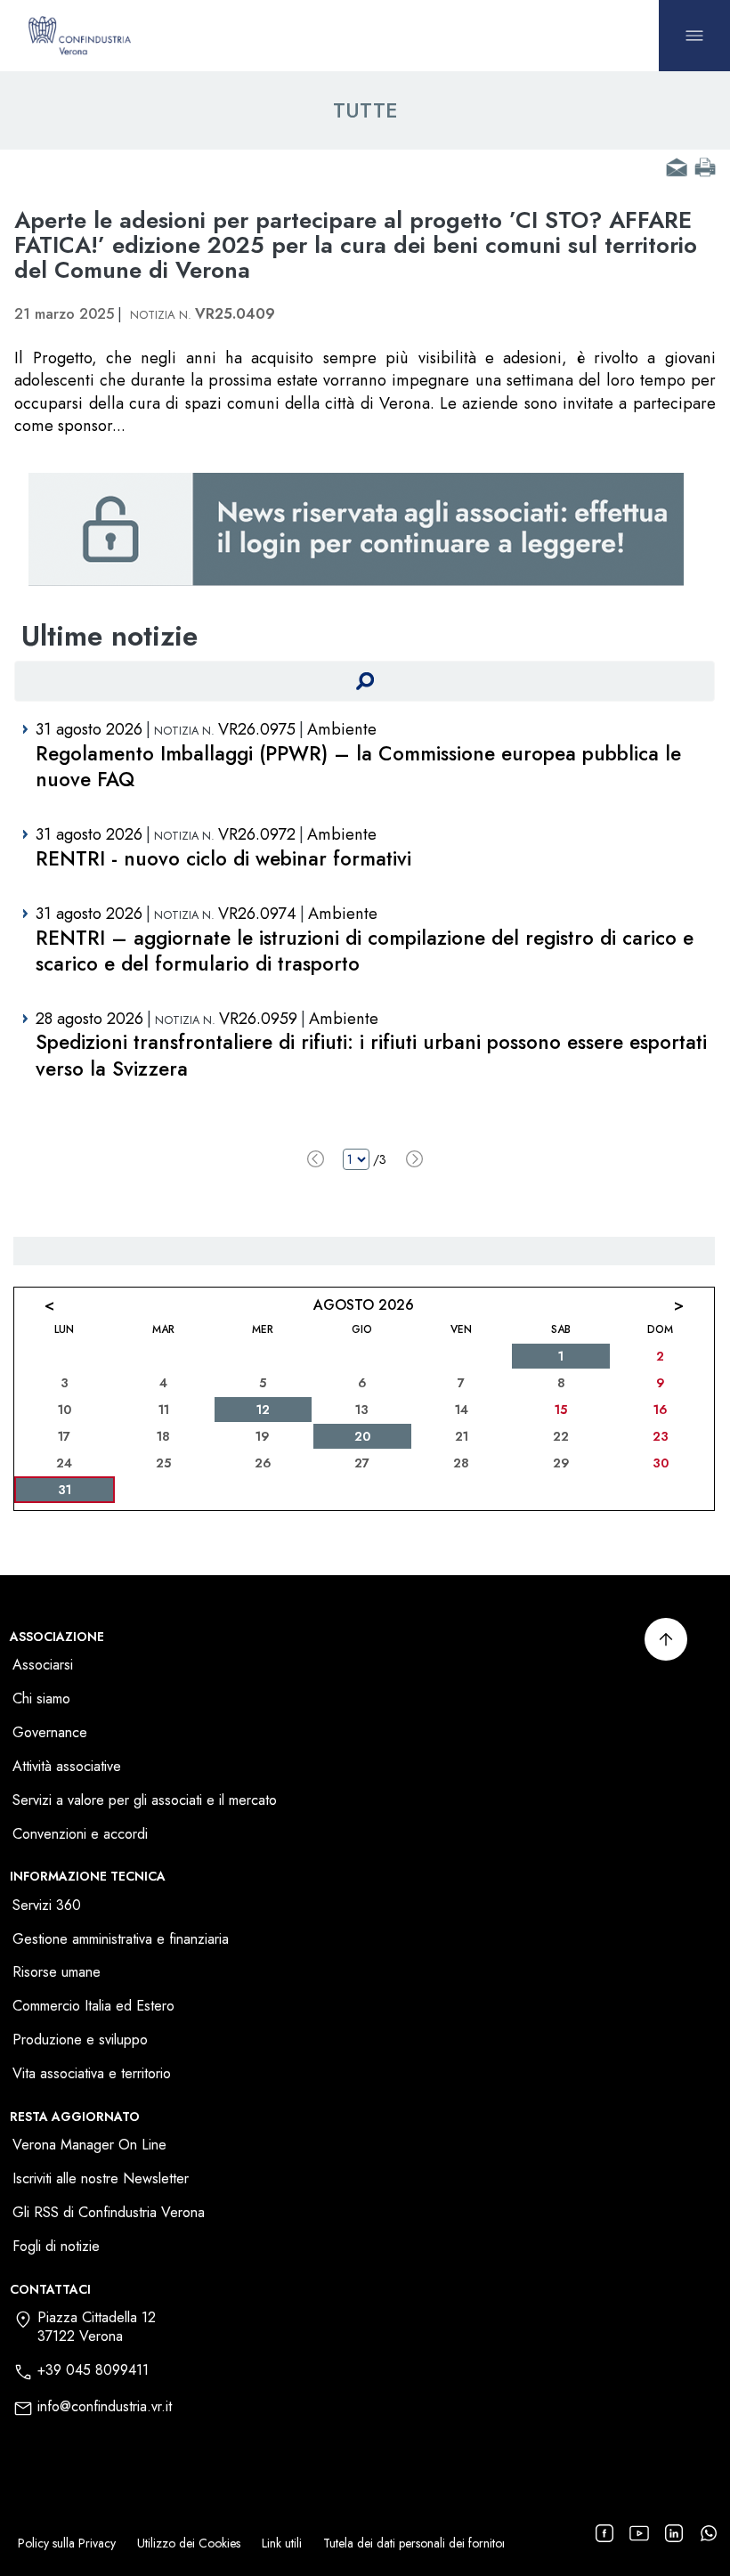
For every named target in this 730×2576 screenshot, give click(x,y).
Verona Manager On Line (89, 2145)
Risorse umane (57, 1973)
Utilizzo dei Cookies (189, 2543)
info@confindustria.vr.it (105, 2407)
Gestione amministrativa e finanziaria (121, 1940)
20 (362, 1436)
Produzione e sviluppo (80, 2040)
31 (65, 1490)
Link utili (282, 2543)
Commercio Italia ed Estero (93, 2007)
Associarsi (43, 1666)
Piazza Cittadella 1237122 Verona (97, 2328)
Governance (50, 1733)
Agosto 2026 (364, 1305)
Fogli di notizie (56, 2247)
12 (263, 1410)
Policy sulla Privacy (67, 2543)
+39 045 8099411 (93, 2371)
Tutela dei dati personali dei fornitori (416, 2543)
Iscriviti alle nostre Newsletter (101, 2179)
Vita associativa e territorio (92, 2074)
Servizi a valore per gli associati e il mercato (145, 1801)
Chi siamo (41, 1699)
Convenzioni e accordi (80, 1835)
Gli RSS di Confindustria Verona (109, 2213)
